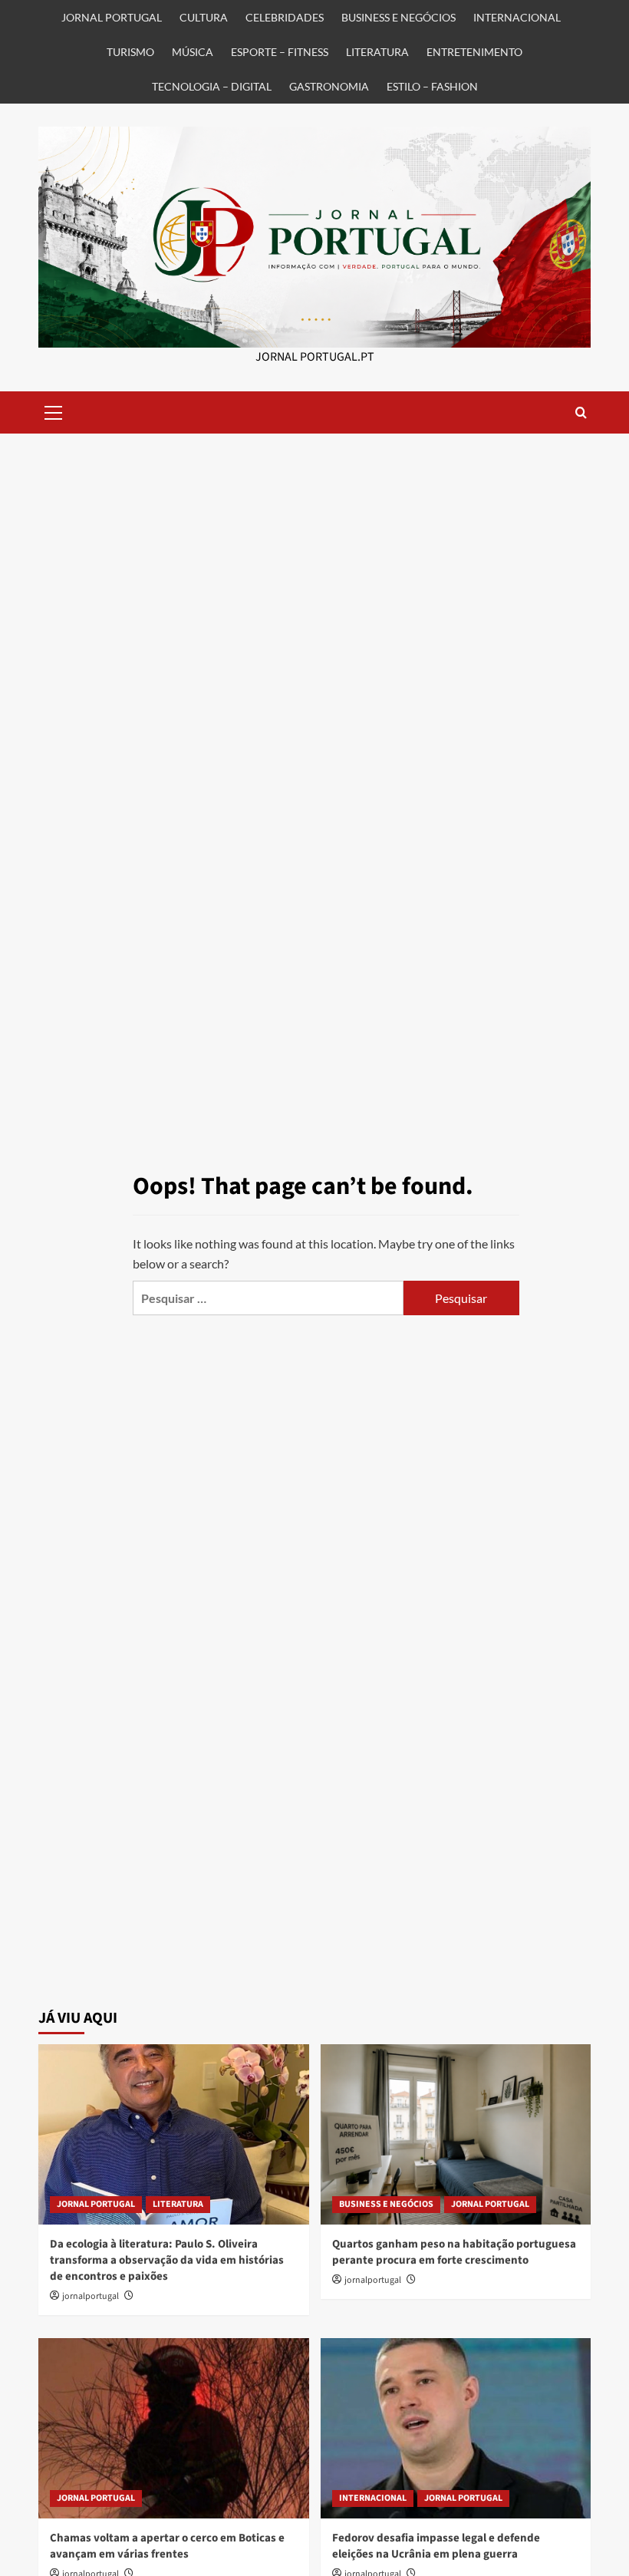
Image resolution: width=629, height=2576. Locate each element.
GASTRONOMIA (329, 86)
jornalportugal (91, 2296)
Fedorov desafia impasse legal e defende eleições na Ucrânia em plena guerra (436, 2546)
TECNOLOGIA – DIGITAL (212, 86)
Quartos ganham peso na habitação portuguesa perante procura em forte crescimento (454, 2252)
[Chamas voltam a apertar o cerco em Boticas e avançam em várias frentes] (174, 2428)
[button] (54, 411)
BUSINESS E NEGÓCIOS (398, 17)
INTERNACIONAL (517, 17)
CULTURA (204, 17)
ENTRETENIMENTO (474, 52)
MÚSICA (193, 52)
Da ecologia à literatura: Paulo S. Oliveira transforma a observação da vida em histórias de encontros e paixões (167, 2260)
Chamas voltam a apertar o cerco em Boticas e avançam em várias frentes (167, 2546)
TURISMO (130, 52)
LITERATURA (377, 52)
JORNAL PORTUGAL (112, 17)
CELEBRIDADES (285, 17)
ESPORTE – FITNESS (280, 52)
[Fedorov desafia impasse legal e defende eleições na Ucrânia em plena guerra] (456, 2428)
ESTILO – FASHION (432, 86)
